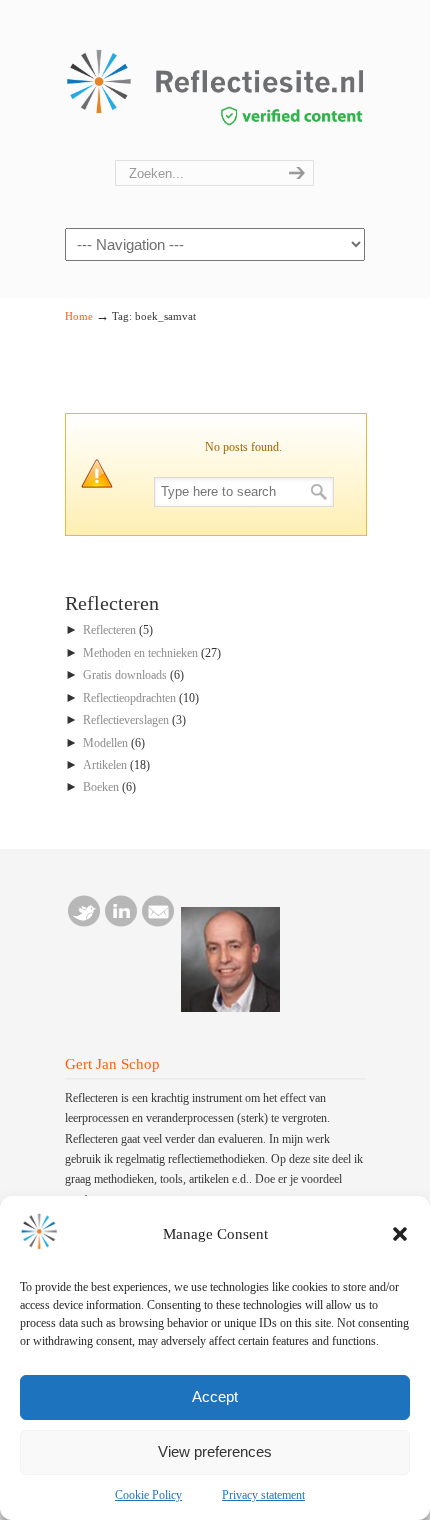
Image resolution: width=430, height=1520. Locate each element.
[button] (400, 1234)
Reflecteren (109, 630)
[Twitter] (84, 923)
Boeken (101, 787)
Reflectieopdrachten (129, 698)
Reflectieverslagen (126, 720)
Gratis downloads (125, 675)
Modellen (105, 743)
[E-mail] (158, 923)
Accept (215, 1396)
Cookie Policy (148, 1495)
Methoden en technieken (140, 653)
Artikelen (105, 765)
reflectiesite (215, 81)
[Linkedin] (121, 923)
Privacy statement (263, 1495)
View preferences (215, 1451)
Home (79, 316)
